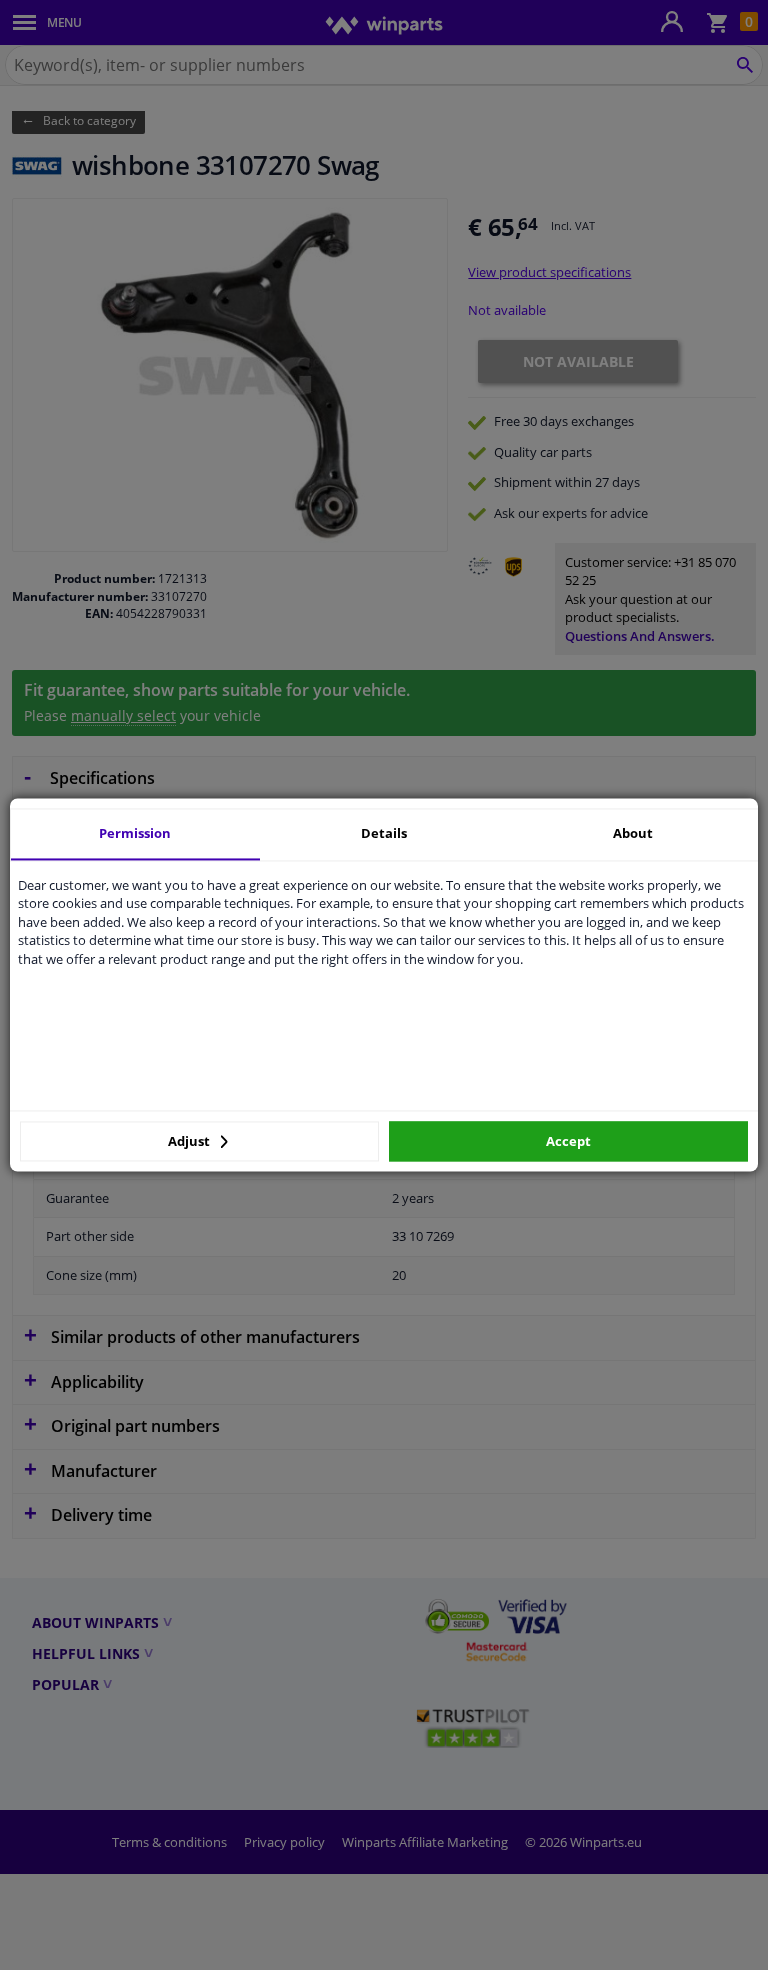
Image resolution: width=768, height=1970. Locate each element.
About (633, 833)
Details (384, 833)
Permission (135, 833)
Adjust (190, 1141)
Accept (568, 1141)
